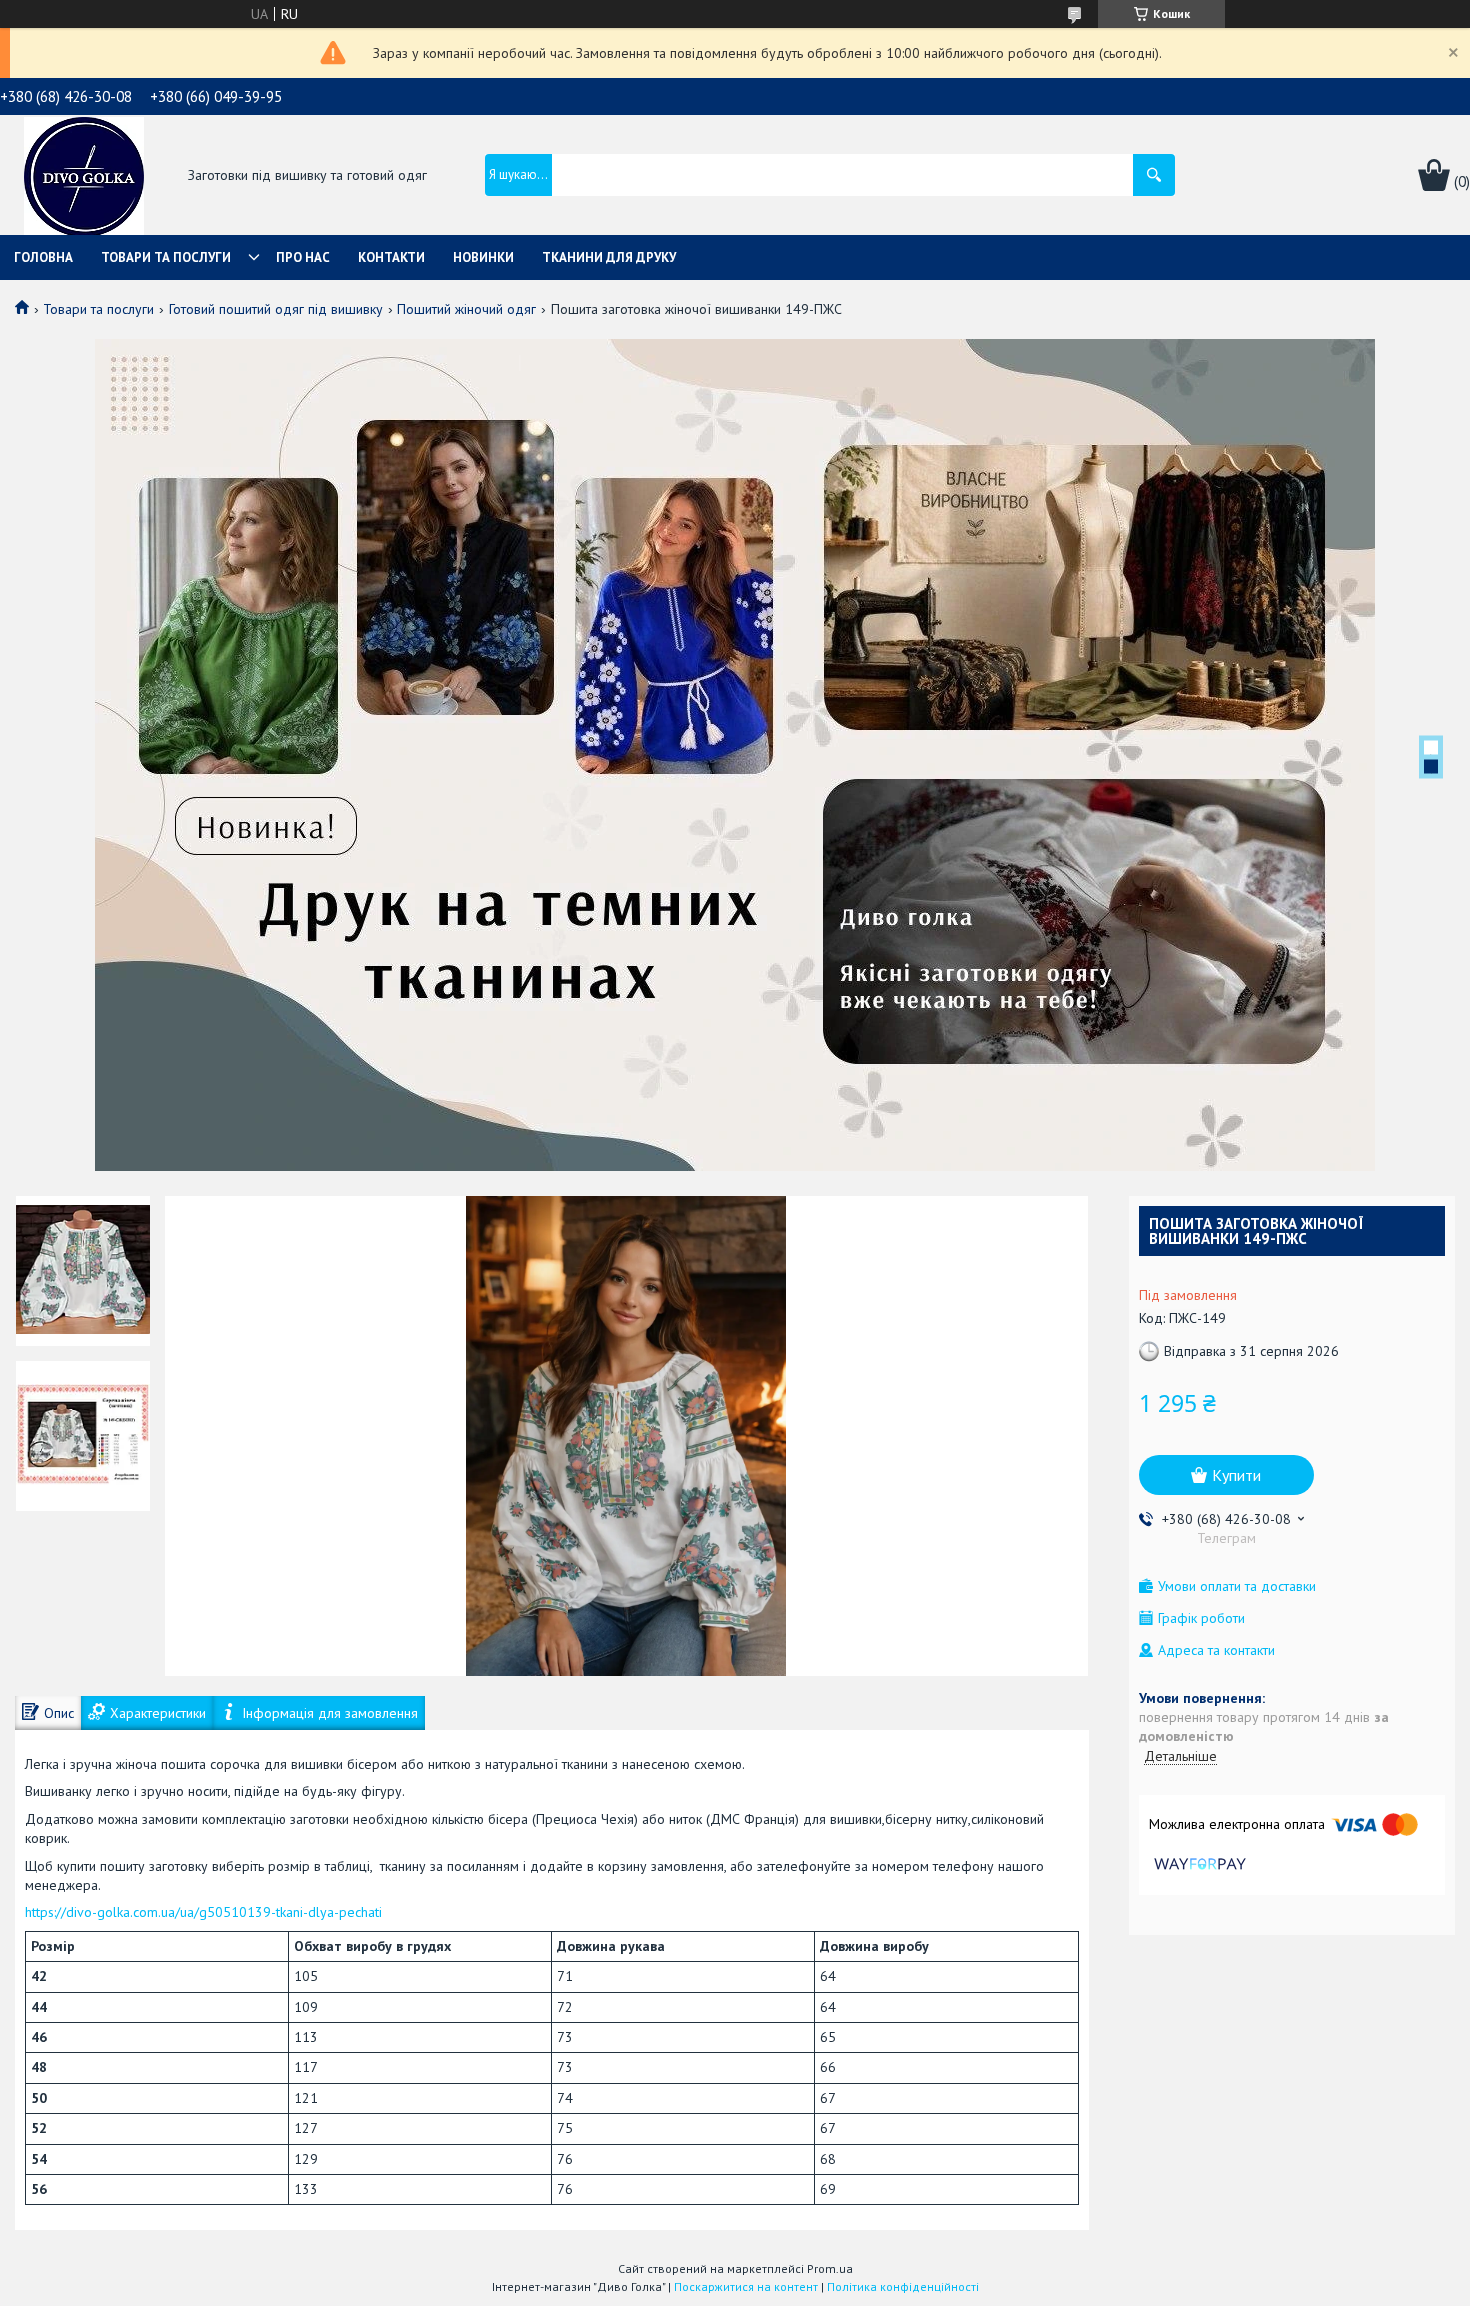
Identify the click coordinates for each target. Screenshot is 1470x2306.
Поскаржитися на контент (746, 2286)
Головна (43, 257)
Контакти (391, 257)
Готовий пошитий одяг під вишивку (276, 309)
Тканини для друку (609, 257)
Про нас (303, 257)
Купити (1236, 1475)
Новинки (483, 257)
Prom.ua (830, 2268)
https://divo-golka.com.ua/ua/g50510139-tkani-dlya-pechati (203, 1912)
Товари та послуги (166, 257)
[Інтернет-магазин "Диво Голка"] (84, 177)
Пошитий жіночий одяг (466, 309)
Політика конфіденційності (903, 2286)
